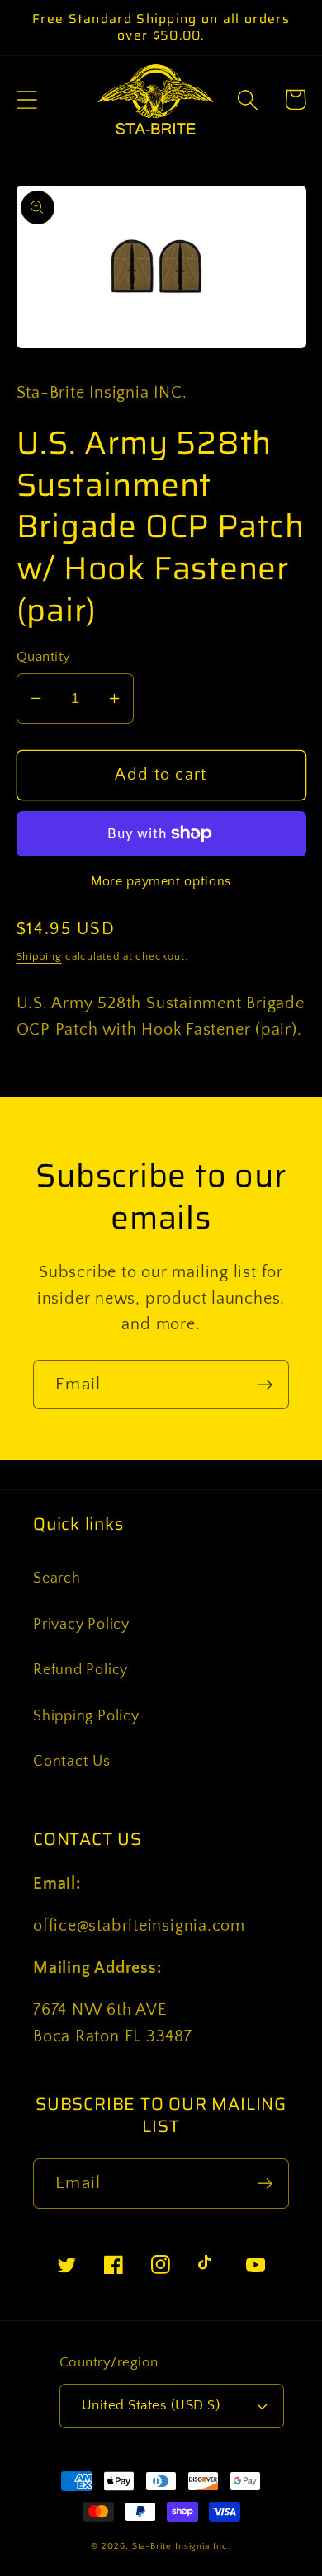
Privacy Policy (81, 1625)
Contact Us (72, 1762)
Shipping (39, 956)
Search (57, 1578)
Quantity (44, 657)
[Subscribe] (265, 1385)
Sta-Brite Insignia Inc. (182, 2546)
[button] (27, 99)
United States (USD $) (151, 2405)
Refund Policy (80, 1670)
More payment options (161, 882)
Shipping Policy (86, 1716)
